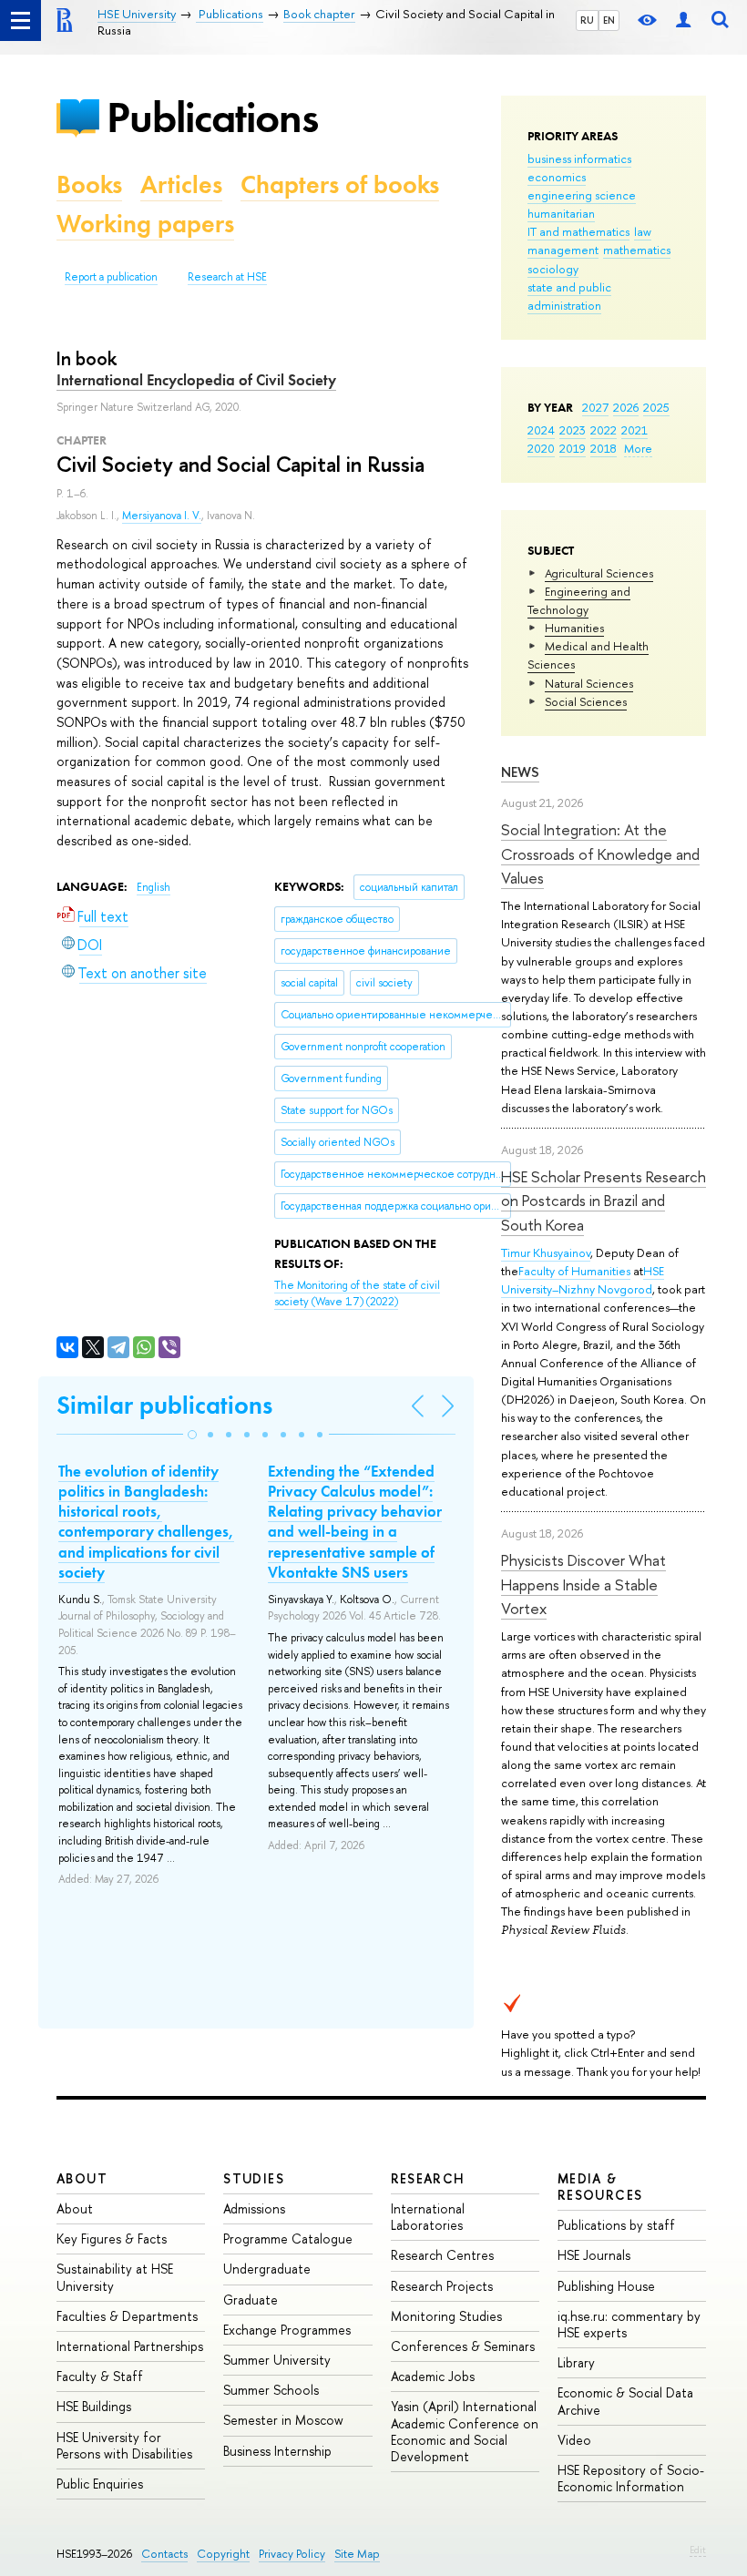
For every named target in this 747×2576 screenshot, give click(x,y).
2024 (541, 430)
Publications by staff (616, 2225)
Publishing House (606, 2286)
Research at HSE (227, 277)
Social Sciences (586, 701)
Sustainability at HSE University (115, 2277)
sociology (553, 269)
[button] (192, 1435)
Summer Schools (271, 2390)
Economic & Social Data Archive (625, 2401)
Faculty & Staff (100, 2376)
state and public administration (569, 296)
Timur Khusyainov (546, 1252)
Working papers (145, 224)
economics (557, 177)
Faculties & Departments (127, 2316)
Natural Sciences (589, 683)
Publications (212, 117)
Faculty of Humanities (574, 1271)
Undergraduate (267, 2269)
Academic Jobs (433, 2376)
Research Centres (442, 2255)
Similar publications (164, 1405)
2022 (604, 430)
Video (574, 2440)
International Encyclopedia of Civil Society (196, 380)
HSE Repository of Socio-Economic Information (631, 2478)
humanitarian (561, 213)
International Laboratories (428, 2217)
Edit (698, 2550)
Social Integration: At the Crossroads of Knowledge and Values (600, 854)
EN (609, 20)
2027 (595, 407)
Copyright (223, 2554)
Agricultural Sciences (599, 573)
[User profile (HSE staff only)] (683, 20)
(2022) (357, 1294)
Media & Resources (600, 2187)
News (520, 772)
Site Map (357, 2554)
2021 (634, 430)
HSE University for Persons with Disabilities (124, 2445)
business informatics (579, 158)
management (563, 250)
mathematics (637, 250)
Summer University (277, 2360)
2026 (626, 407)
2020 (541, 448)
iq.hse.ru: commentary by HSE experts (629, 2324)
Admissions (254, 2208)
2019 (573, 448)
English (153, 887)
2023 (573, 430)
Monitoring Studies (446, 2316)
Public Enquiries (100, 2484)
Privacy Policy (292, 2554)
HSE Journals (594, 2255)
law (643, 231)
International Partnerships (130, 2346)
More (638, 448)
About (82, 2178)
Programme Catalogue (288, 2239)
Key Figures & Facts (112, 2239)
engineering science (582, 195)
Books (89, 184)
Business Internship (277, 2451)
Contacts (164, 2554)
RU (587, 20)
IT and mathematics (578, 231)
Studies (254, 2178)
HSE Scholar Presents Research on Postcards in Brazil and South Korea (604, 1201)
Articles (181, 184)
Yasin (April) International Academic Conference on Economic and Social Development (465, 2431)
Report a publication (111, 277)
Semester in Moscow (283, 2420)
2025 (656, 407)
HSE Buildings (94, 2406)
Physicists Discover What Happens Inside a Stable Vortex (583, 1584)
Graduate (251, 2300)
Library (576, 2362)
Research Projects (442, 2286)
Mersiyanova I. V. (162, 516)
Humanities (574, 628)
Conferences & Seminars (463, 2346)
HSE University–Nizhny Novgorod (583, 1280)
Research (428, 2178)
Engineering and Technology (579, 600)
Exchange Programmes (287, 2330)
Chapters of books (340, 184)
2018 (604, 448)
